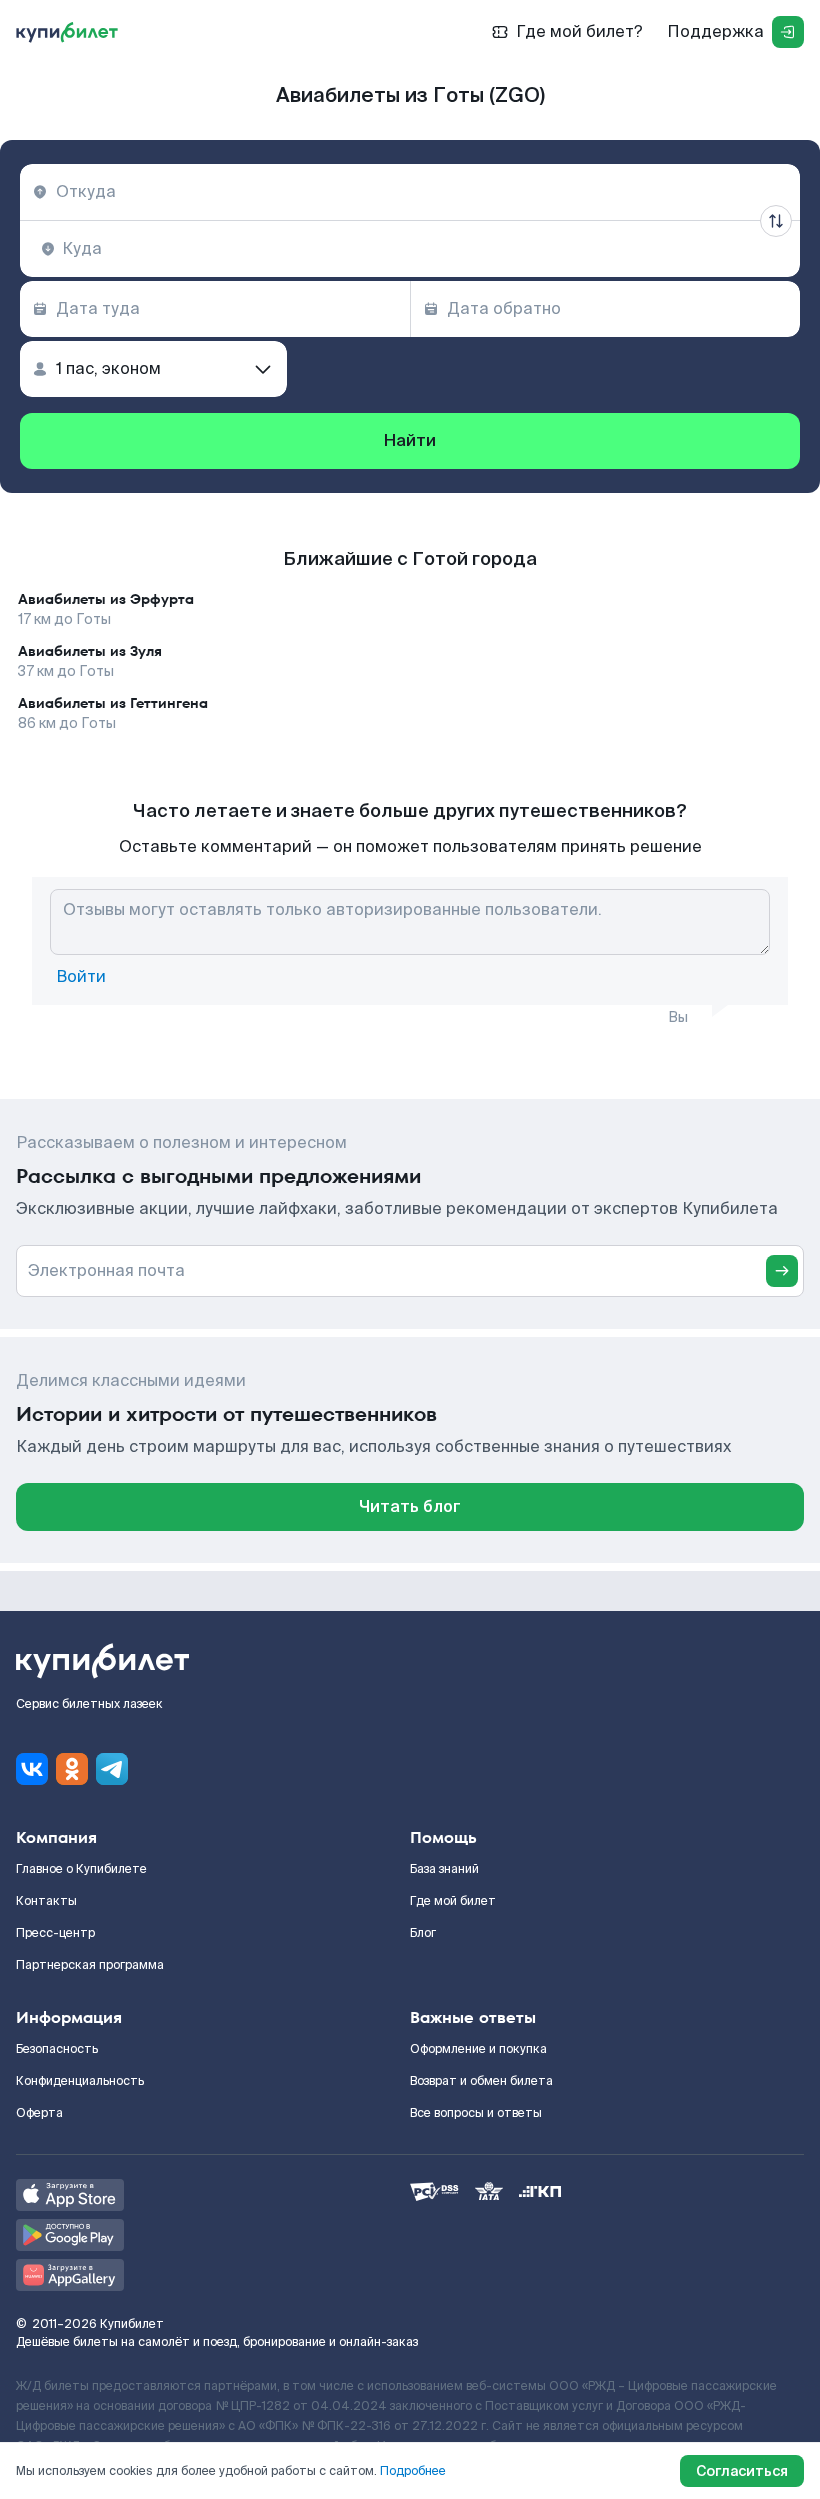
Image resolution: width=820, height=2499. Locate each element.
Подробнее (413, 2471)
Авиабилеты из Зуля (90, 651)
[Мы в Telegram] (112, 1769)
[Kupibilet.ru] (67, 32)
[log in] (788, 32)
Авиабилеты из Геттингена (113, 703)
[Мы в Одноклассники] (72, 1769)
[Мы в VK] (32, 1769)
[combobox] (410, 192)
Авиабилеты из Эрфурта (106, 599)
